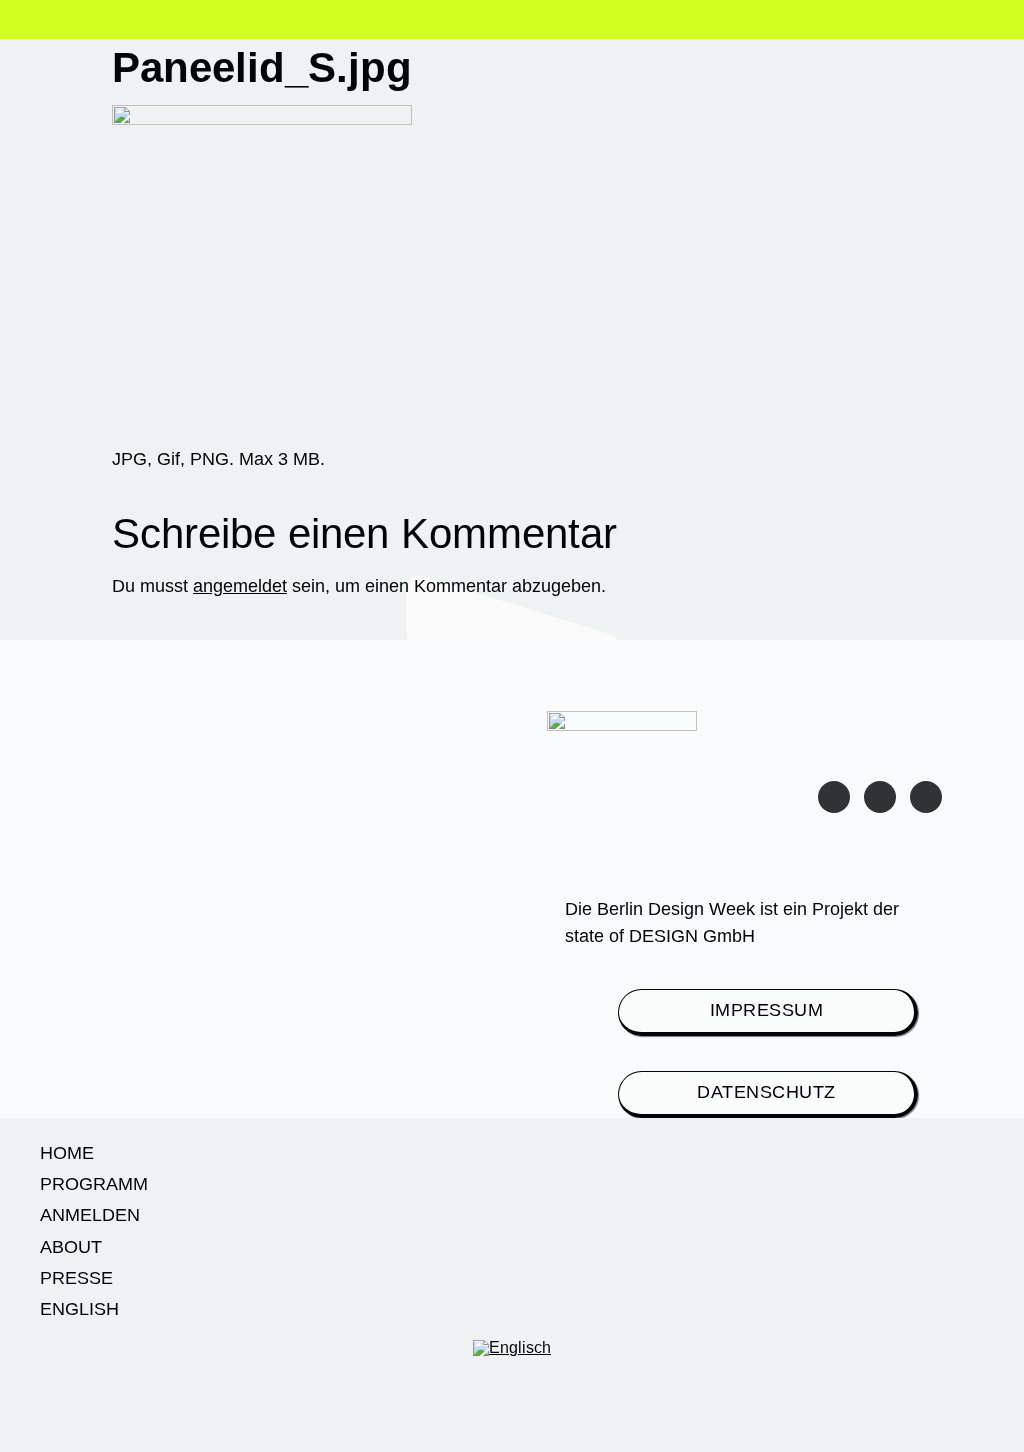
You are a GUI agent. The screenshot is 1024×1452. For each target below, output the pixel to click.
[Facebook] (926, 797)
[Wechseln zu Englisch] (512, 1349)
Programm (94, 1184)
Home (67, 1153)
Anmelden (90, 1215)
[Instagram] (834, 797)
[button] (64, 22)
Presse (76, 1278)
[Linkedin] (880, 797)
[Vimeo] (128, 1416)
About (71, 1247)
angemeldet (240, 586)
